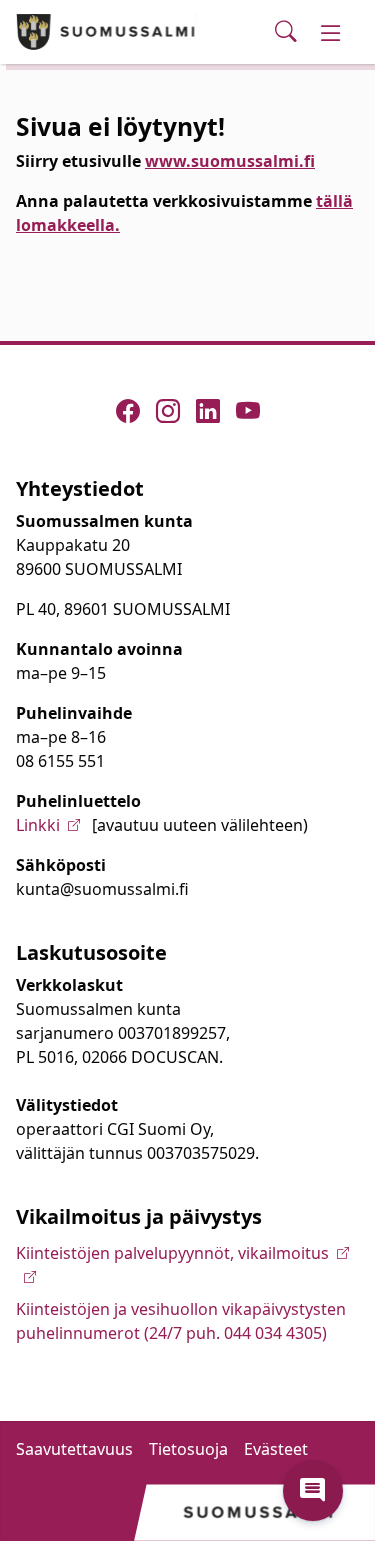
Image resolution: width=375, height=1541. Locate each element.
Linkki (38, 825)
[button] (313, 1491)
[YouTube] (248, 411)
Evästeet (276, 1449)
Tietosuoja (188, 1449)
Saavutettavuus (74, 1449)
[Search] (286, 32)
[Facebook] (128, 411)
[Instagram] (168, 411)
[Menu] (331, 32)
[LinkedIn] (208, 411)
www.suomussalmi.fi (230, 161)
